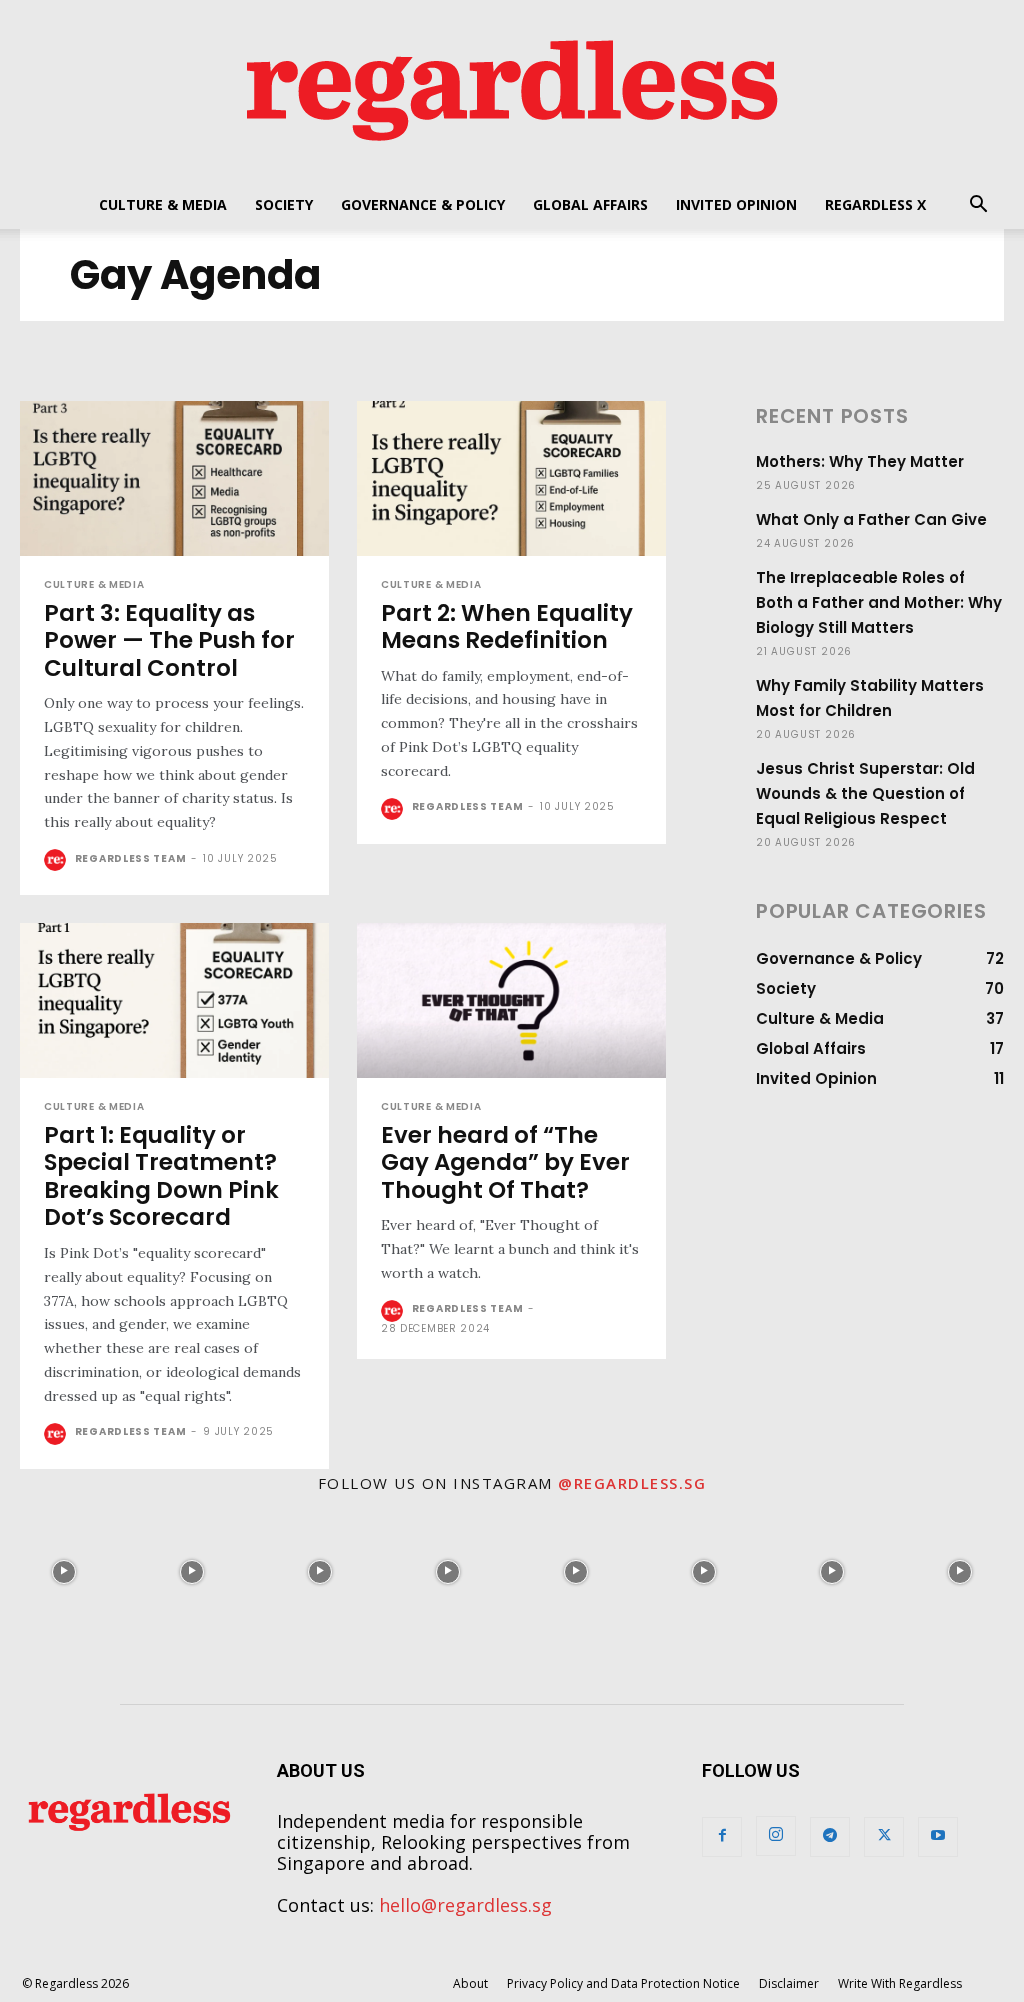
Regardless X (875, 204)
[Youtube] (938, 1837)
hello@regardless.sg (465, 1905)
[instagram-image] (64, 1572)
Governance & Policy (423, 204)
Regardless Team (131, 858)
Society (284, 204)
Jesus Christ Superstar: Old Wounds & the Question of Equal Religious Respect (865, 793)
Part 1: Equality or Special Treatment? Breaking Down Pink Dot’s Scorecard (161, 1176)
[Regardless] (512, 90)
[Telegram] (830, 1837)
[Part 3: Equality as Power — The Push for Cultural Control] (174, 478)
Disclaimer (789, 1983)
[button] (978, 205)
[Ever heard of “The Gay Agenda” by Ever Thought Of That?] (511, 1000)
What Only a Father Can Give (871, 519)
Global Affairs (590, 204)
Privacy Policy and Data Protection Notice (623, 1983)
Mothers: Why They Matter (860, 461)
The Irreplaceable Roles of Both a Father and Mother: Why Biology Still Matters (879, 602)
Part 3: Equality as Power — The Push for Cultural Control (169, 640)
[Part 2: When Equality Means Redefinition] (511, 478)
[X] (884, 1837)
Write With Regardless (900, 1983)
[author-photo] (57, 860)
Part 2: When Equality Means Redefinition (507, 627)
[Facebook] (722, 1837)
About (470, 1983)
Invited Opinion (736, 204)
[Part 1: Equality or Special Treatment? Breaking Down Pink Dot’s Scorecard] (174, 1000)
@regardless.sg (632, 1483)
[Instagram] (776, 1836)
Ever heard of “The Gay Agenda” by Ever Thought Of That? (505, 1162)
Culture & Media (163, 204)
